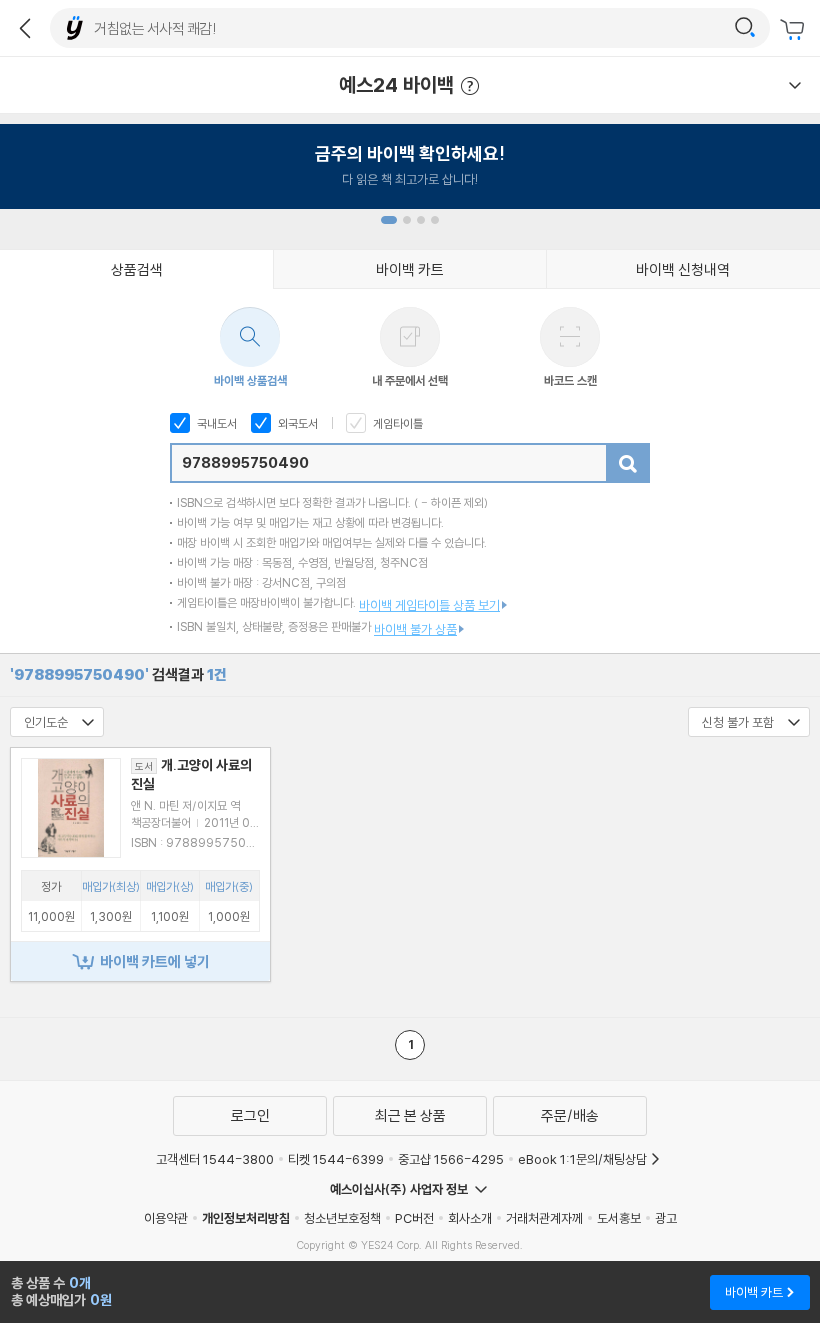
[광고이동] (745, 28)
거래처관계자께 (544, 1218)
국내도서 (215, 423)
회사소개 (470, 1218)
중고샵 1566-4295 (451, 1159)
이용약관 (166, 1218)
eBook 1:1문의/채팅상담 (582, 1159)
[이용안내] (795, 85)
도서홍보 (619, 1218)
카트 (795, 30)
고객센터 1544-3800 (215, 1159)
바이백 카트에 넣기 (155, 961)
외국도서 (296, 423)
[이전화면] (25, 28)
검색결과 (118, 674)
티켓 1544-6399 (336, 1159)
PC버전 (414, 1218)
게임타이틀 (396, 423)
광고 (666, 1218)
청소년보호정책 (342, 1218)
